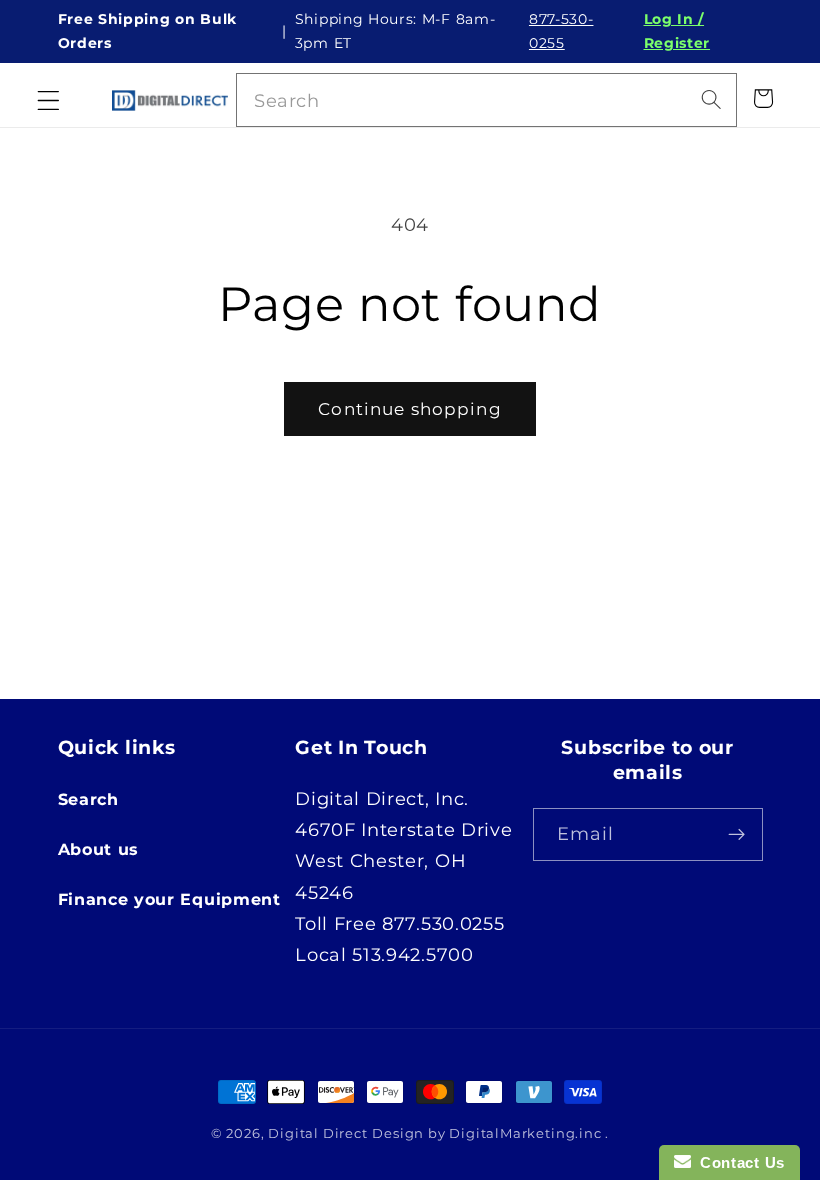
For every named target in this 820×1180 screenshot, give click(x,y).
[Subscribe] (736, 835)
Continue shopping (410, 408)
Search (88, 799)
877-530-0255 (561, 31)
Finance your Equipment (169, 899)
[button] (48, 100)
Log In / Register (677, 31)
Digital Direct (317, 1133)
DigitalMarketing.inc (527, 1133)
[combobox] (487, 100)
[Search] (711, 99)
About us (99, 849)
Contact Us (738, 1162)
